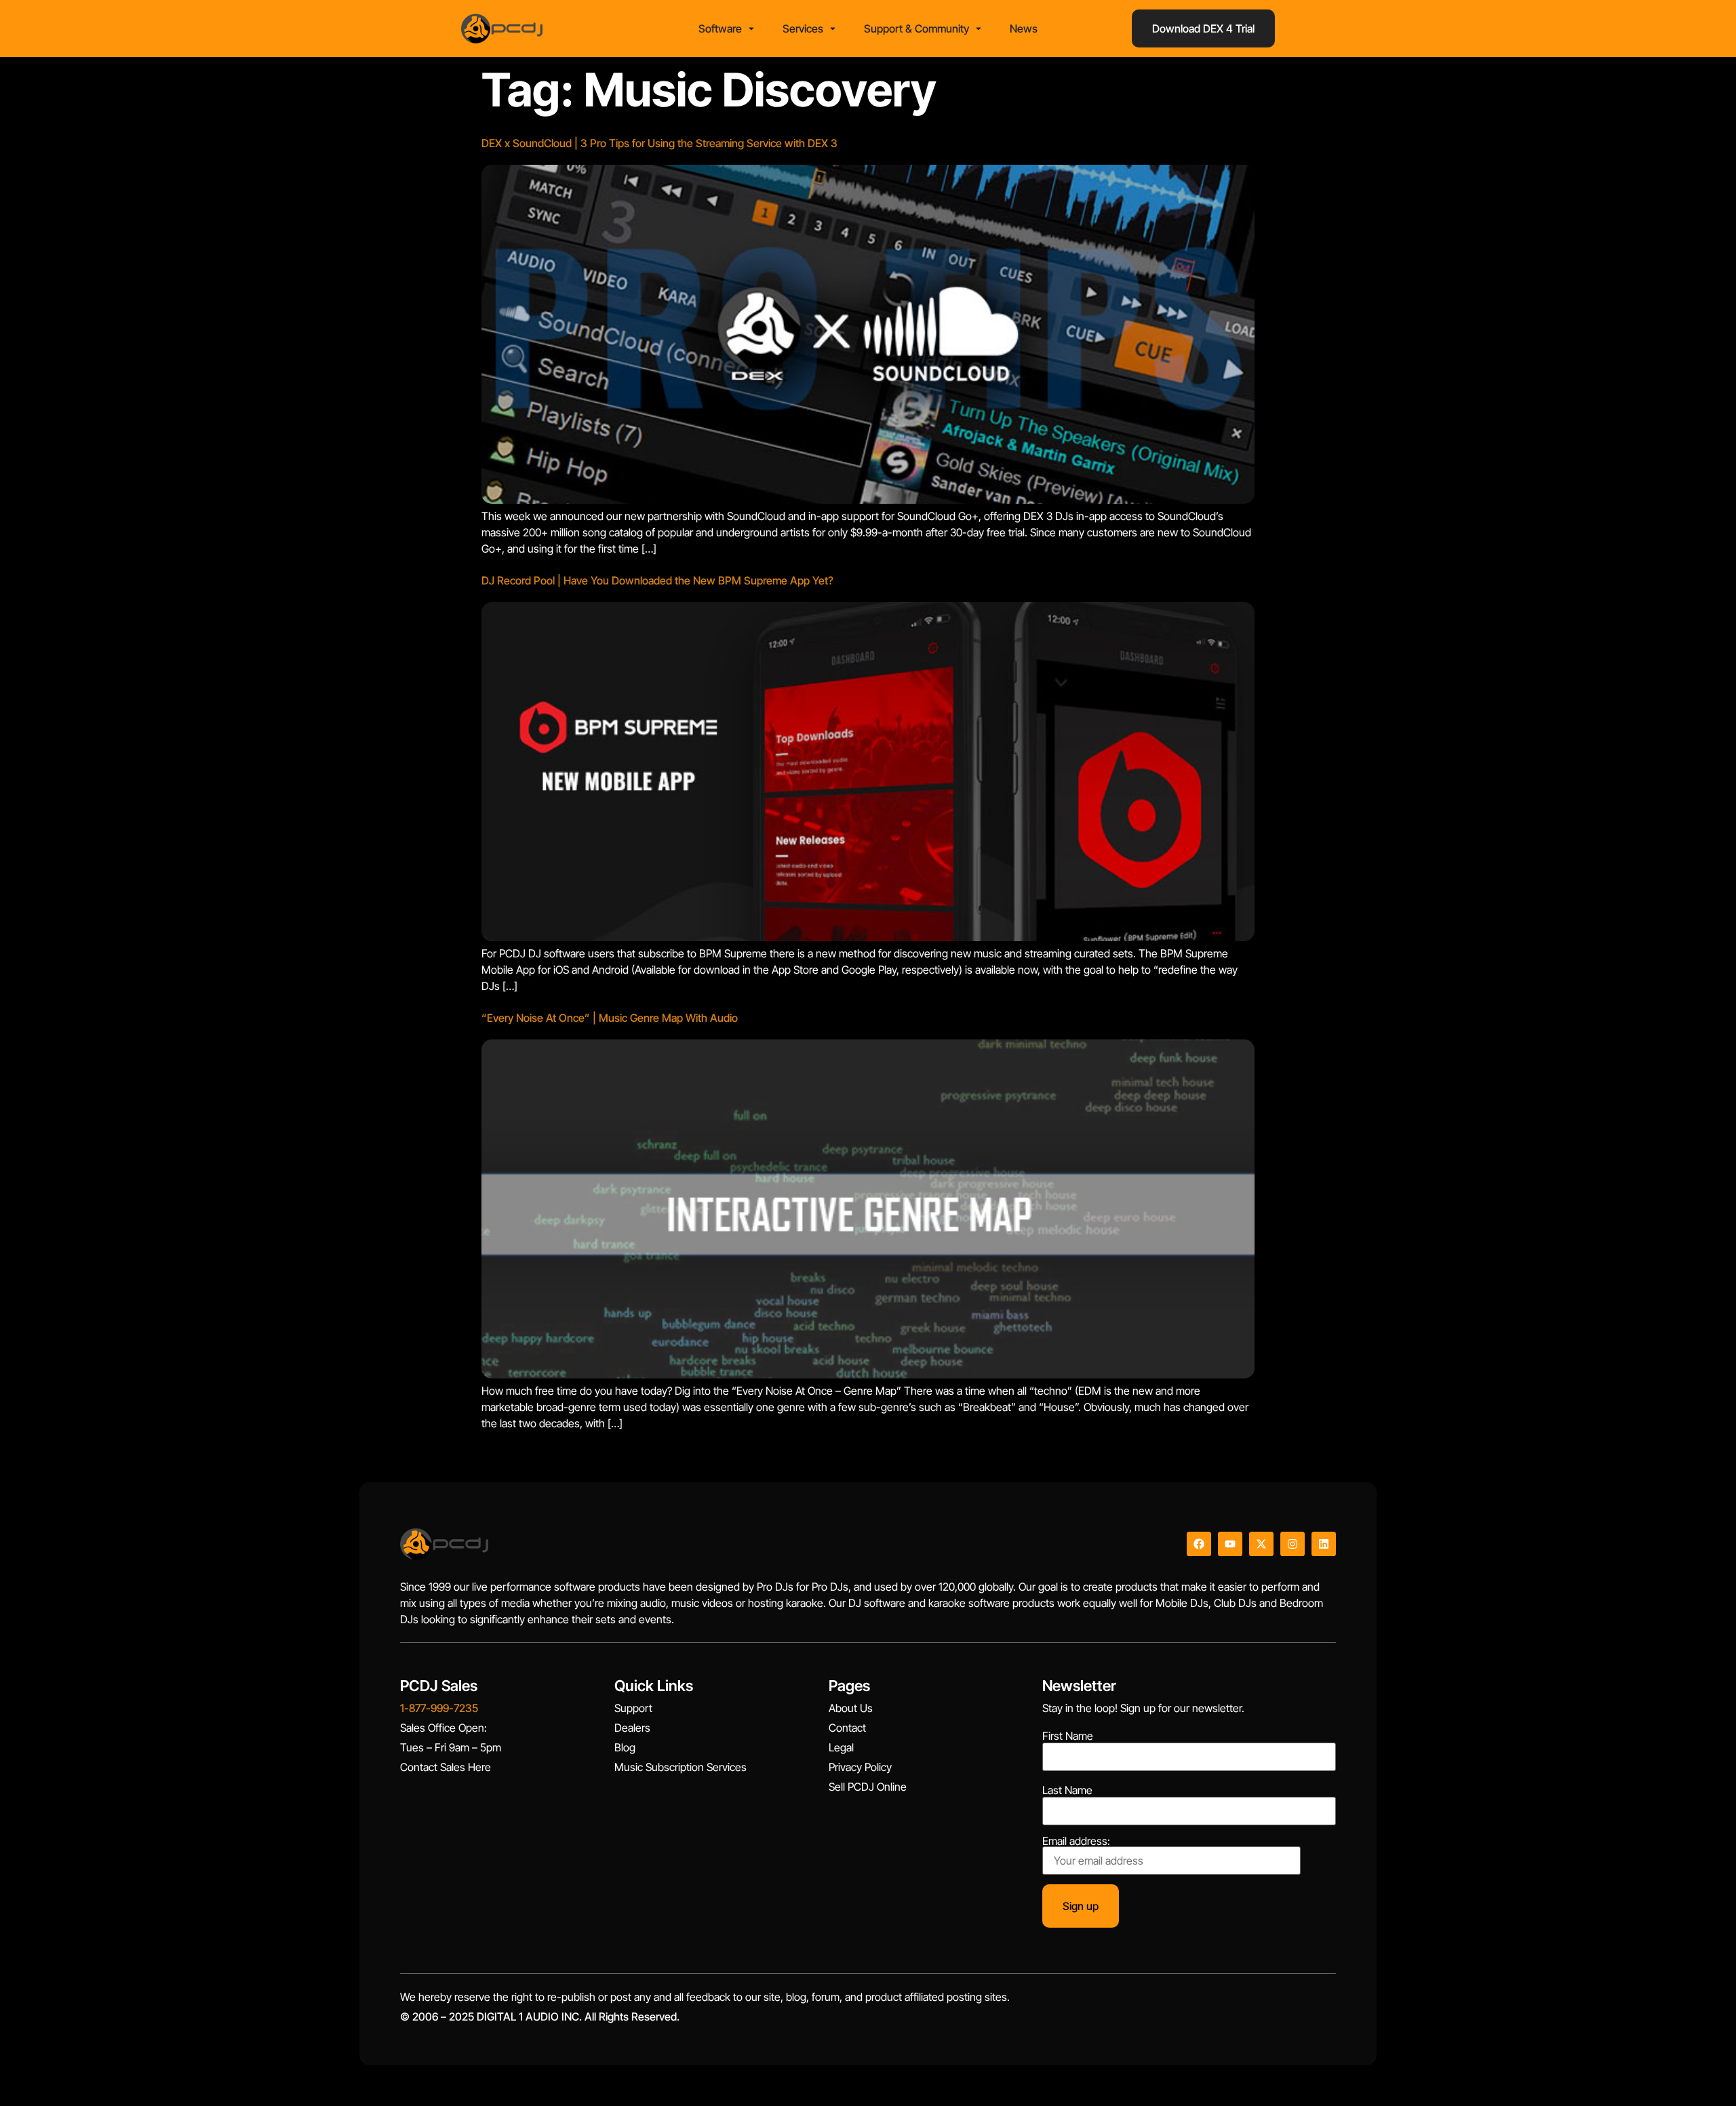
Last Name (1067, 1790)
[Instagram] (1293, 1544)
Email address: (1076, 1842)
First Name (1068, 1736)
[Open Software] (751, 28)
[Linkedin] (1324, 1544)
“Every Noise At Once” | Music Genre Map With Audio (610, 1018)
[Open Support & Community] (979, 28)
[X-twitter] (1261, 1544)
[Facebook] (1199, 1544)
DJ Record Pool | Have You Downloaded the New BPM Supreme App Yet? (657, 580)
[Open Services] (833, 28)
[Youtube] (1230, 1544)
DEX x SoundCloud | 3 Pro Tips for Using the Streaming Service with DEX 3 (659, 143)
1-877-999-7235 (439, 1708)
